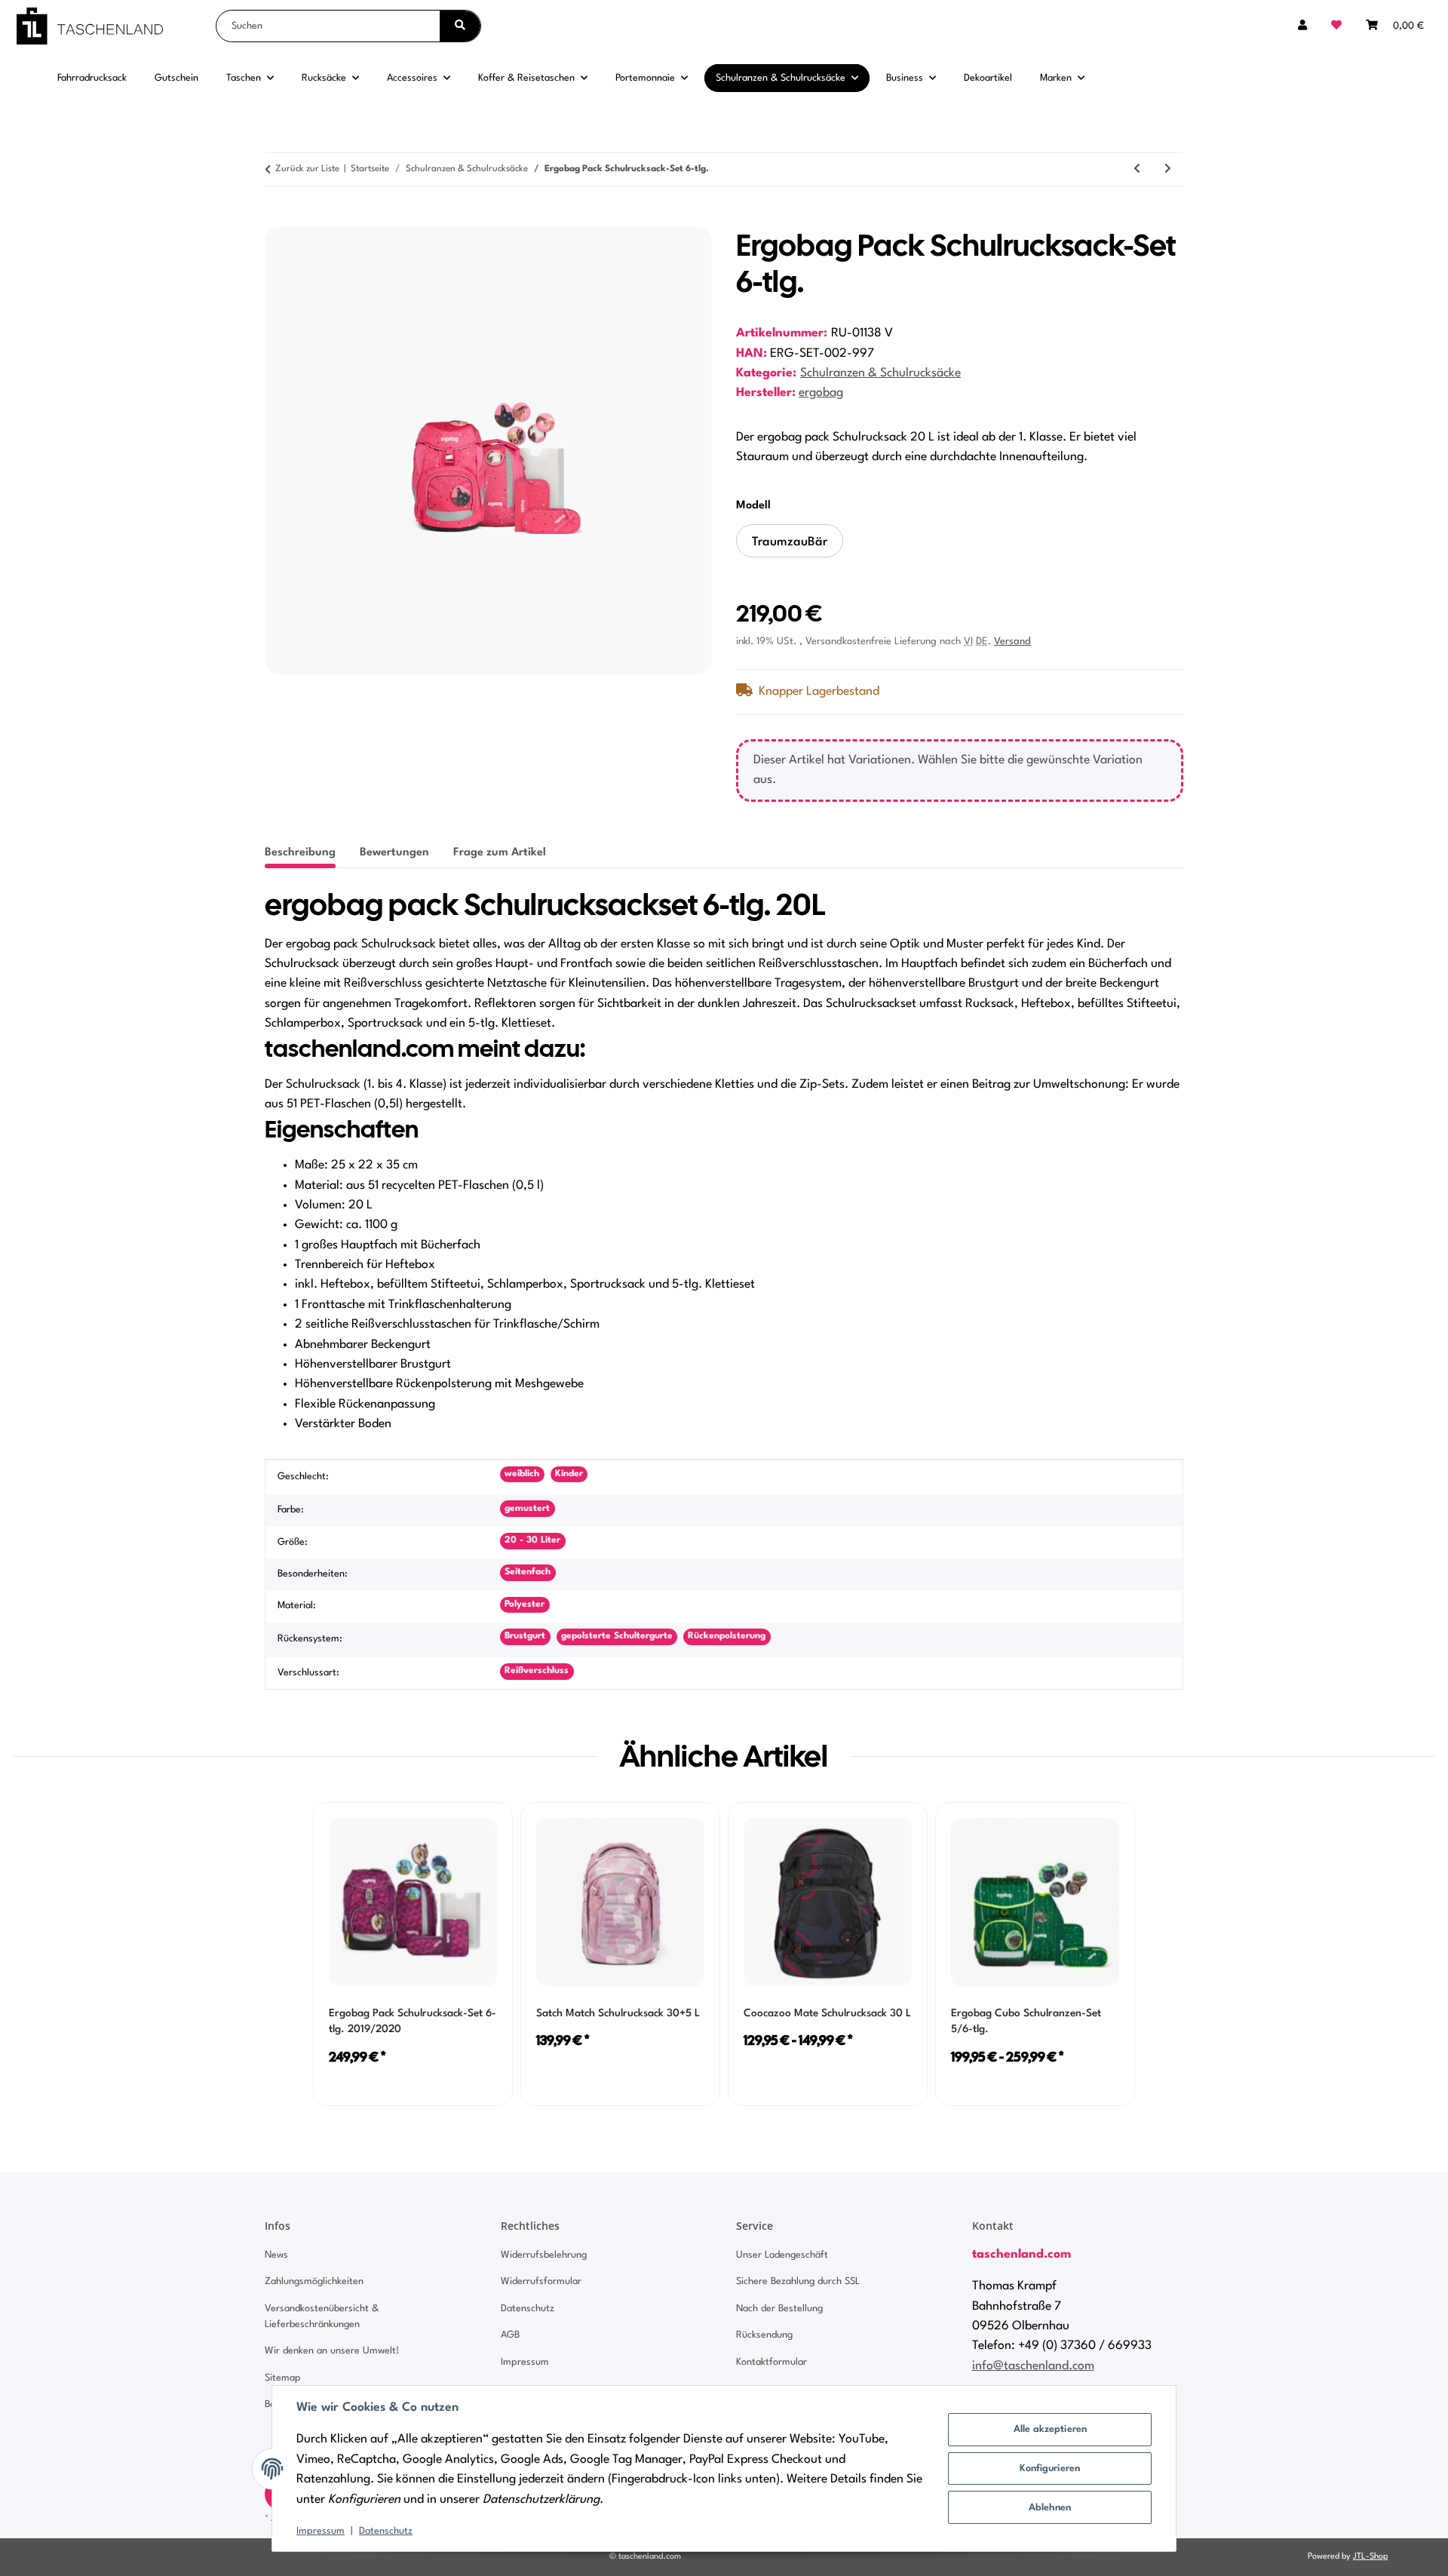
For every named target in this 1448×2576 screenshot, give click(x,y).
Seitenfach (528, 1572)
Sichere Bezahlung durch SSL (798, 2281)
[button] (1302, 26)
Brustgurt (525, 1636)
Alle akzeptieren (1050, 2429)
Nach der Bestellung (779, 2309)
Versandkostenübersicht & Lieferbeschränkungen (322, 2317)
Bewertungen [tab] (394, 853)
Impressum (321, 2531)
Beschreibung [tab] (300, 853)
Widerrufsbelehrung (544, 2255)
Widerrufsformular (541, 2281)
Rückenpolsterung (727, 1636)
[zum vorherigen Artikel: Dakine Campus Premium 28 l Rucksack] (1137, 169)
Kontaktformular (772, 2362)
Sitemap (283, 2378)
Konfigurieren (1050, 2469)
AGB (510, 2335)
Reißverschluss (537, 1671)
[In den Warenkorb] (277, 219)
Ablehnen (1050, 2508)
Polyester (525, 1604)
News (276, 2255)
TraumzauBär (798, 547)
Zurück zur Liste (307, 169)
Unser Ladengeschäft (782, 2255)
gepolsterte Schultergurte (617, 1636)
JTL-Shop (1370, 2557)
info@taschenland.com (1033, 2366)
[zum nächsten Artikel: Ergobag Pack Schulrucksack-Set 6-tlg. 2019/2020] (1168, 169)
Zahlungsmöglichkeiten (314, 2281)
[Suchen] (460, 26)
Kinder (569, 1474)
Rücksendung (764, 2335)
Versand (1012, 642)
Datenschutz (386, 2531)
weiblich (522, 1474)
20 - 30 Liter (532, 1540)
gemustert (527, 1509)
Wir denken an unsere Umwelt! (332, 2351)
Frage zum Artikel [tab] (500, 853)
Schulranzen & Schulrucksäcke (880, 373)
